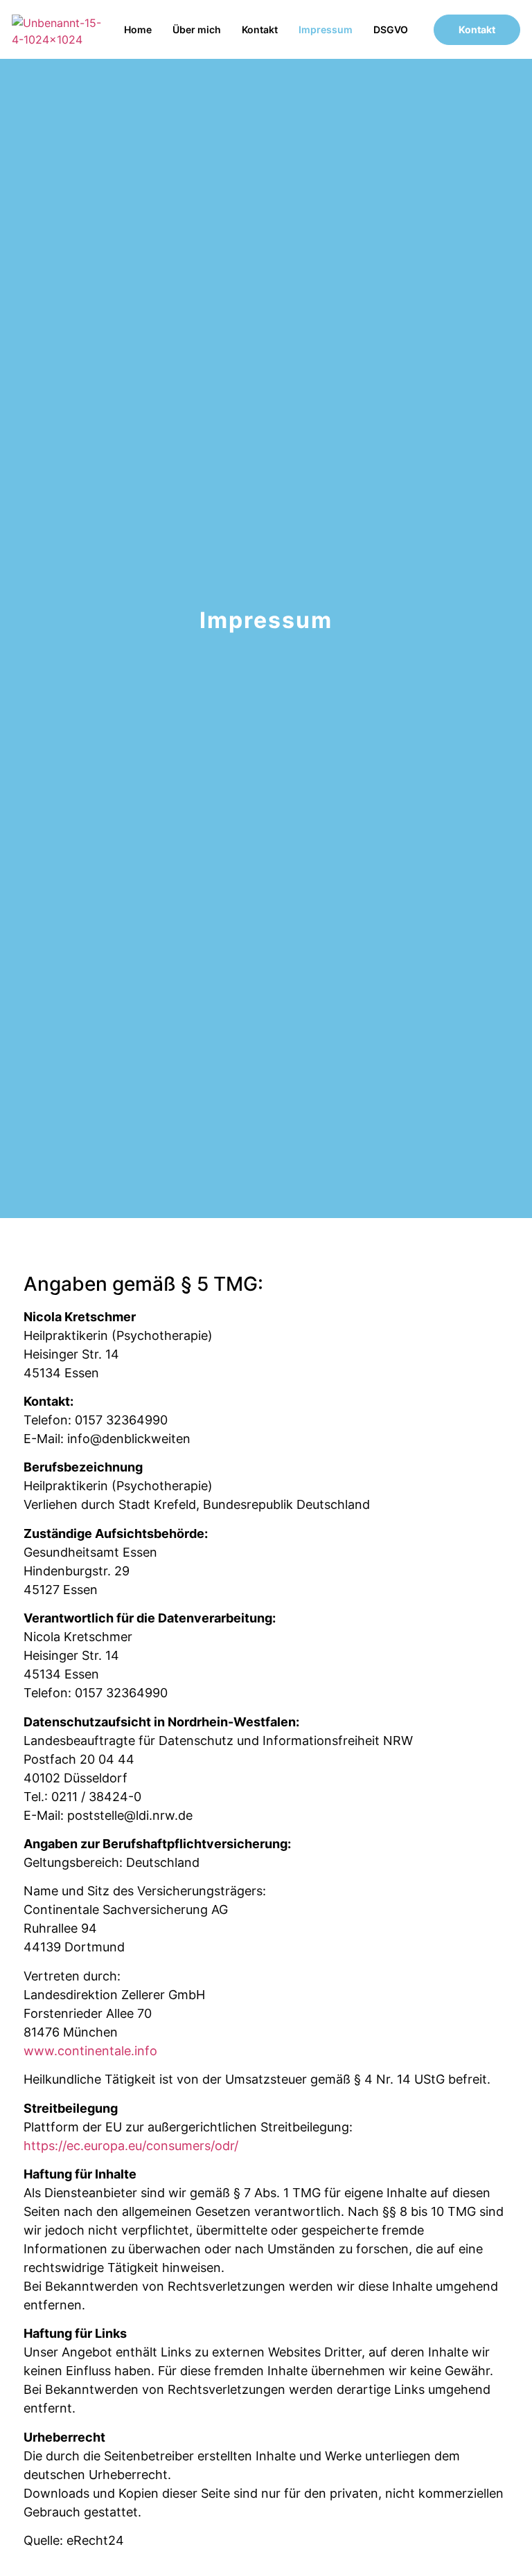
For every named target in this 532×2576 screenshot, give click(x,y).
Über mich (197, 29)
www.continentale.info (90, 2051)
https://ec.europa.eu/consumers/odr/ (131, 2146)
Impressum (326, 29)
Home (138, 29)
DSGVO (391, 29)
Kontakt (260, 29)
